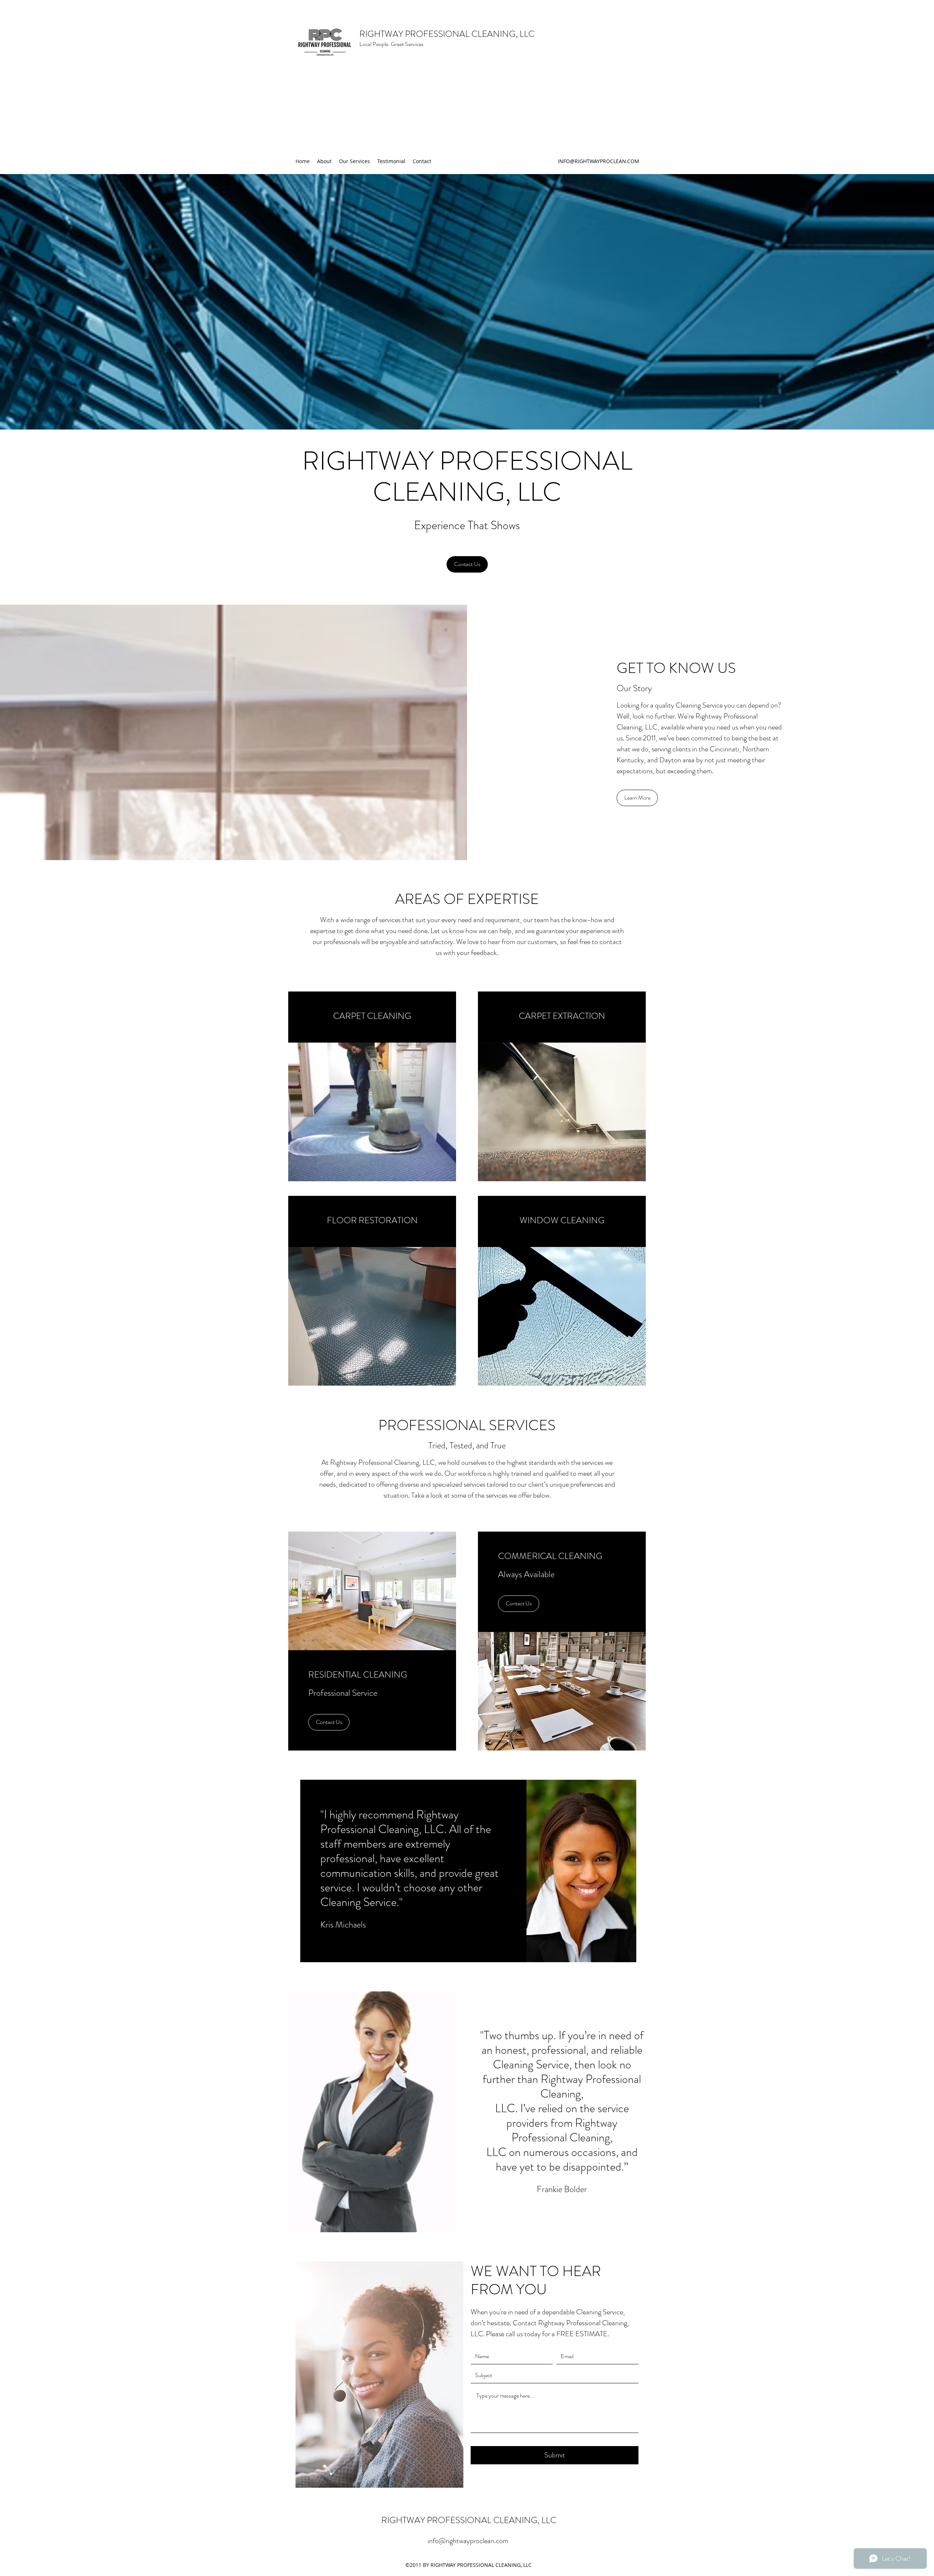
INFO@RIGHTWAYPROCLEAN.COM (599, 161)
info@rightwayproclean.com (468, 2541)
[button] (637, 798)
